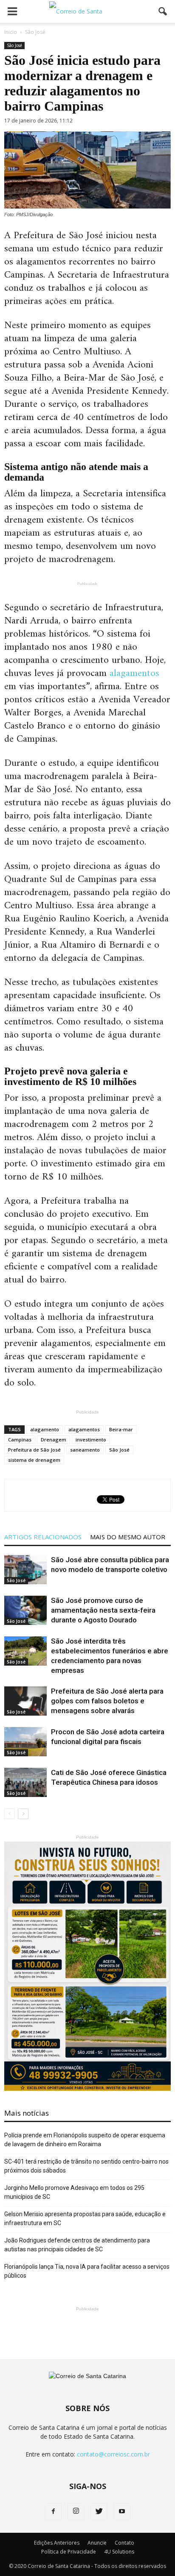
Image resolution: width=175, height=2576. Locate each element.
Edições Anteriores (57, 2543)
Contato (124, 2543)
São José (14, 45)
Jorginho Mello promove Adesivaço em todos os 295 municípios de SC (74, 2192)
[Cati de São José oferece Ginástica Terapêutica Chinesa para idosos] (25, 1782)
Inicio (11, 32)
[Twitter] (99, 2512)
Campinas (20, 1440)
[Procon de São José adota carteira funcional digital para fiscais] (25, 1742)
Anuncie (97, 2543)
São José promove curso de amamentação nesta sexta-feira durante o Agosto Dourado (103, 1610)
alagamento (45, 1429)
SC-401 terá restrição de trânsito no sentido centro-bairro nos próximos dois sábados (86, 2166)
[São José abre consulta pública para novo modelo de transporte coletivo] (25, 1570)
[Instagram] (76, 2512)
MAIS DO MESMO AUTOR (128, 1537)
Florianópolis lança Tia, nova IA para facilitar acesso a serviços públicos (87, 2271)
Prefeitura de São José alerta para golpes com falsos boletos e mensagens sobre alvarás (107, 1701)
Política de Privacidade (69, 2552)
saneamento (85, 1450)
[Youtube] (122, 2512)
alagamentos (134, 673)
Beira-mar (121, 1429)
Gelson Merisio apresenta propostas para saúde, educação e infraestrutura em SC (85, 2219)
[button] (163, 11)
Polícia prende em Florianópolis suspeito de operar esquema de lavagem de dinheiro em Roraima (85, 2140)
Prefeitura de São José (34, 1450)
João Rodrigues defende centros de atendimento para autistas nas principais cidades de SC (77, 2245)
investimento (91, 1440)
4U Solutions (119, 2552)
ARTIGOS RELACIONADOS (43, 1537)
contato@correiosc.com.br (113, 2454)
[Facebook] (53, 2512)
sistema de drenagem (34, 1460)
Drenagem (54, 1440)
